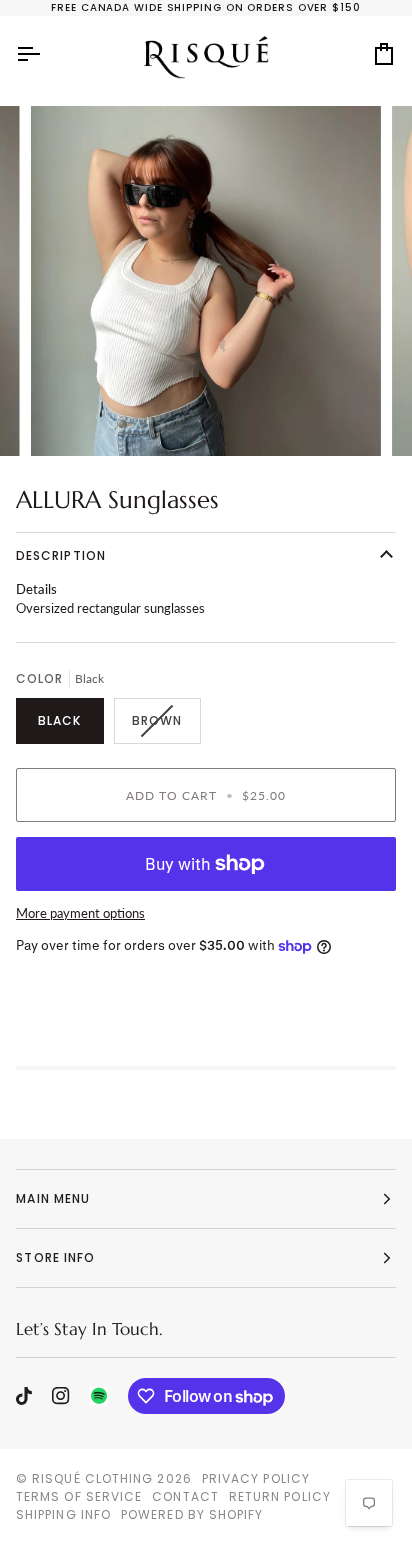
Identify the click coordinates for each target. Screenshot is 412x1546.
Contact (185, 1496)
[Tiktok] (24, 1396)
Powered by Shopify (192, 1514)
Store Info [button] (55, 1257)
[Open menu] (46, 54)
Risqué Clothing (92, 1478)
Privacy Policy (256, 1478)
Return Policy (280, 1496)
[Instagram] (61, 1396)
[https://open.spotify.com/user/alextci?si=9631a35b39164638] (99, 1396)
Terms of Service (79, 1496)
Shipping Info (63, 1514)
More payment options (80, 913)
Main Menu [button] (53, 1198)
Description (61, 555)
